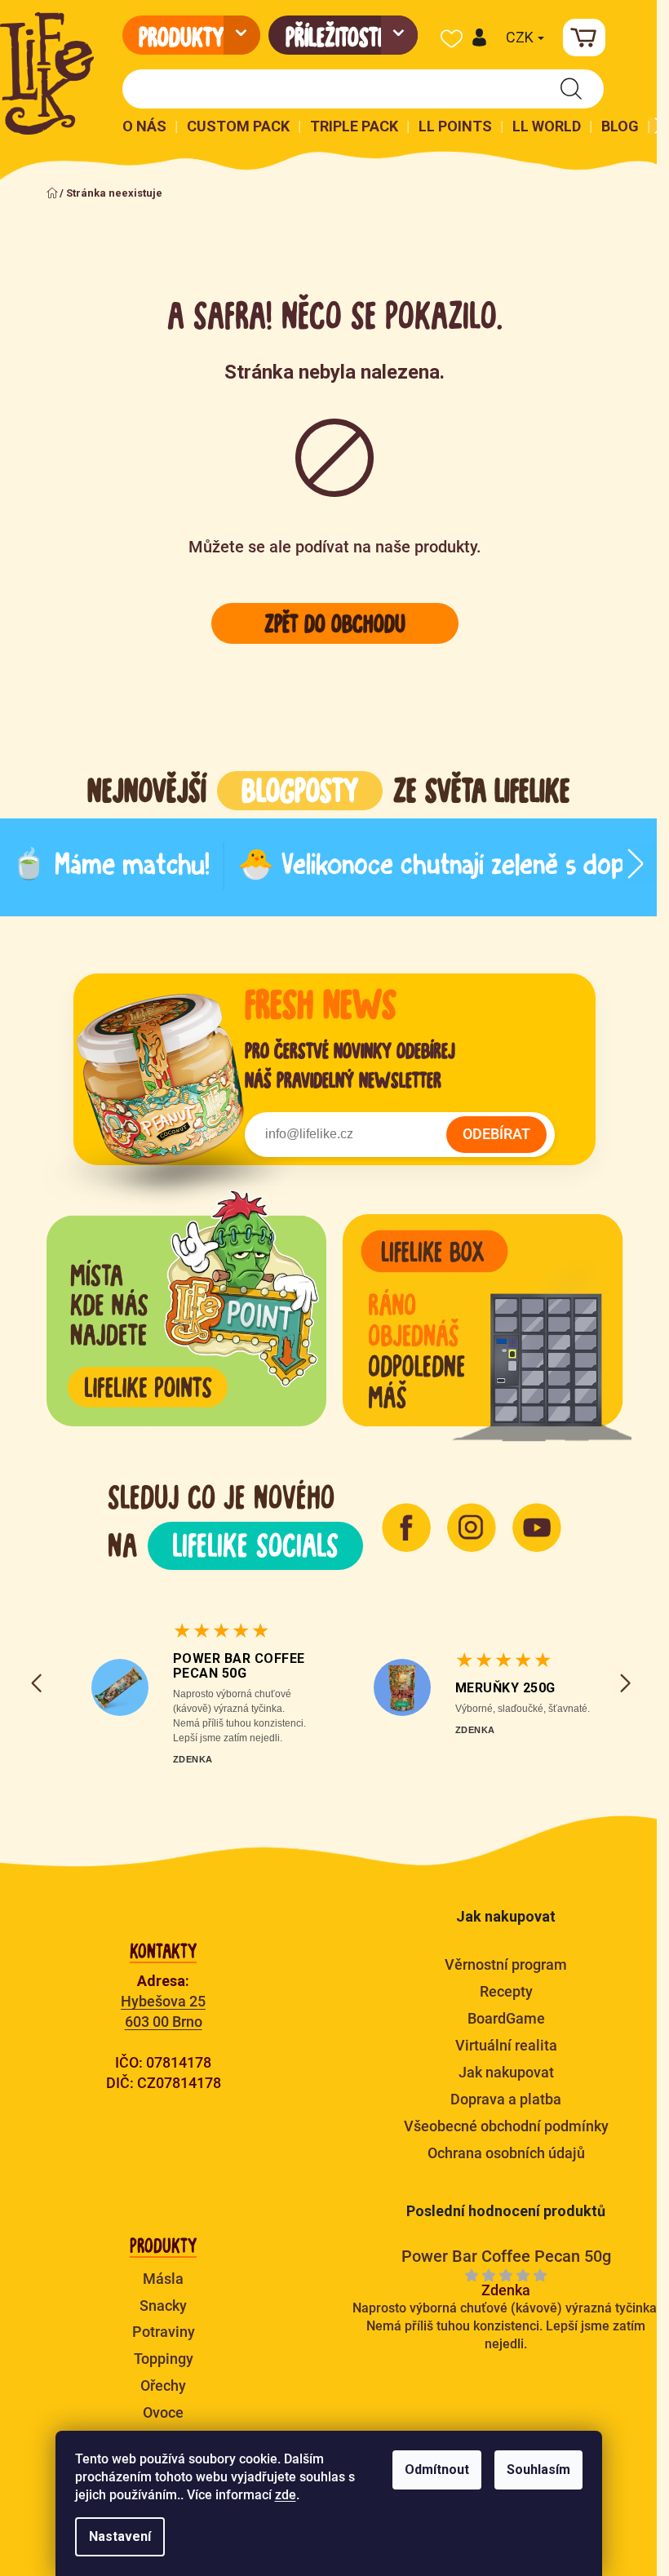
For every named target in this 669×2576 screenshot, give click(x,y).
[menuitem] (191, 35)
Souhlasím (538, 2470)
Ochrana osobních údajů (506, 2153)
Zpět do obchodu (335, 623)
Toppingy (164, 2359)
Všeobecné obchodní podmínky (506, 2126)
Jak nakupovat (506, 2072)
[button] (479, 38)
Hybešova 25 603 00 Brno (163, 2011)
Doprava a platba (506, 2099)
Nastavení (120, 2536)
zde (286, 2495)
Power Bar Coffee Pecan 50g (239, 1666)
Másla (163, 2279)
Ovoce (163, 2412)
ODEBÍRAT (496, 1134)
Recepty (506, 1991)
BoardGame (506, 2018)
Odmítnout (437, 2470)
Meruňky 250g (505, 1688)
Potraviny (164, 2332)
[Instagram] (472, 1527)
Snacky (163, 2306)
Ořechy (163, 2385)
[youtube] (537, 1527)
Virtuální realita (506, 2045)
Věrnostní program (506, 1964)
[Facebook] (406, 1527)
